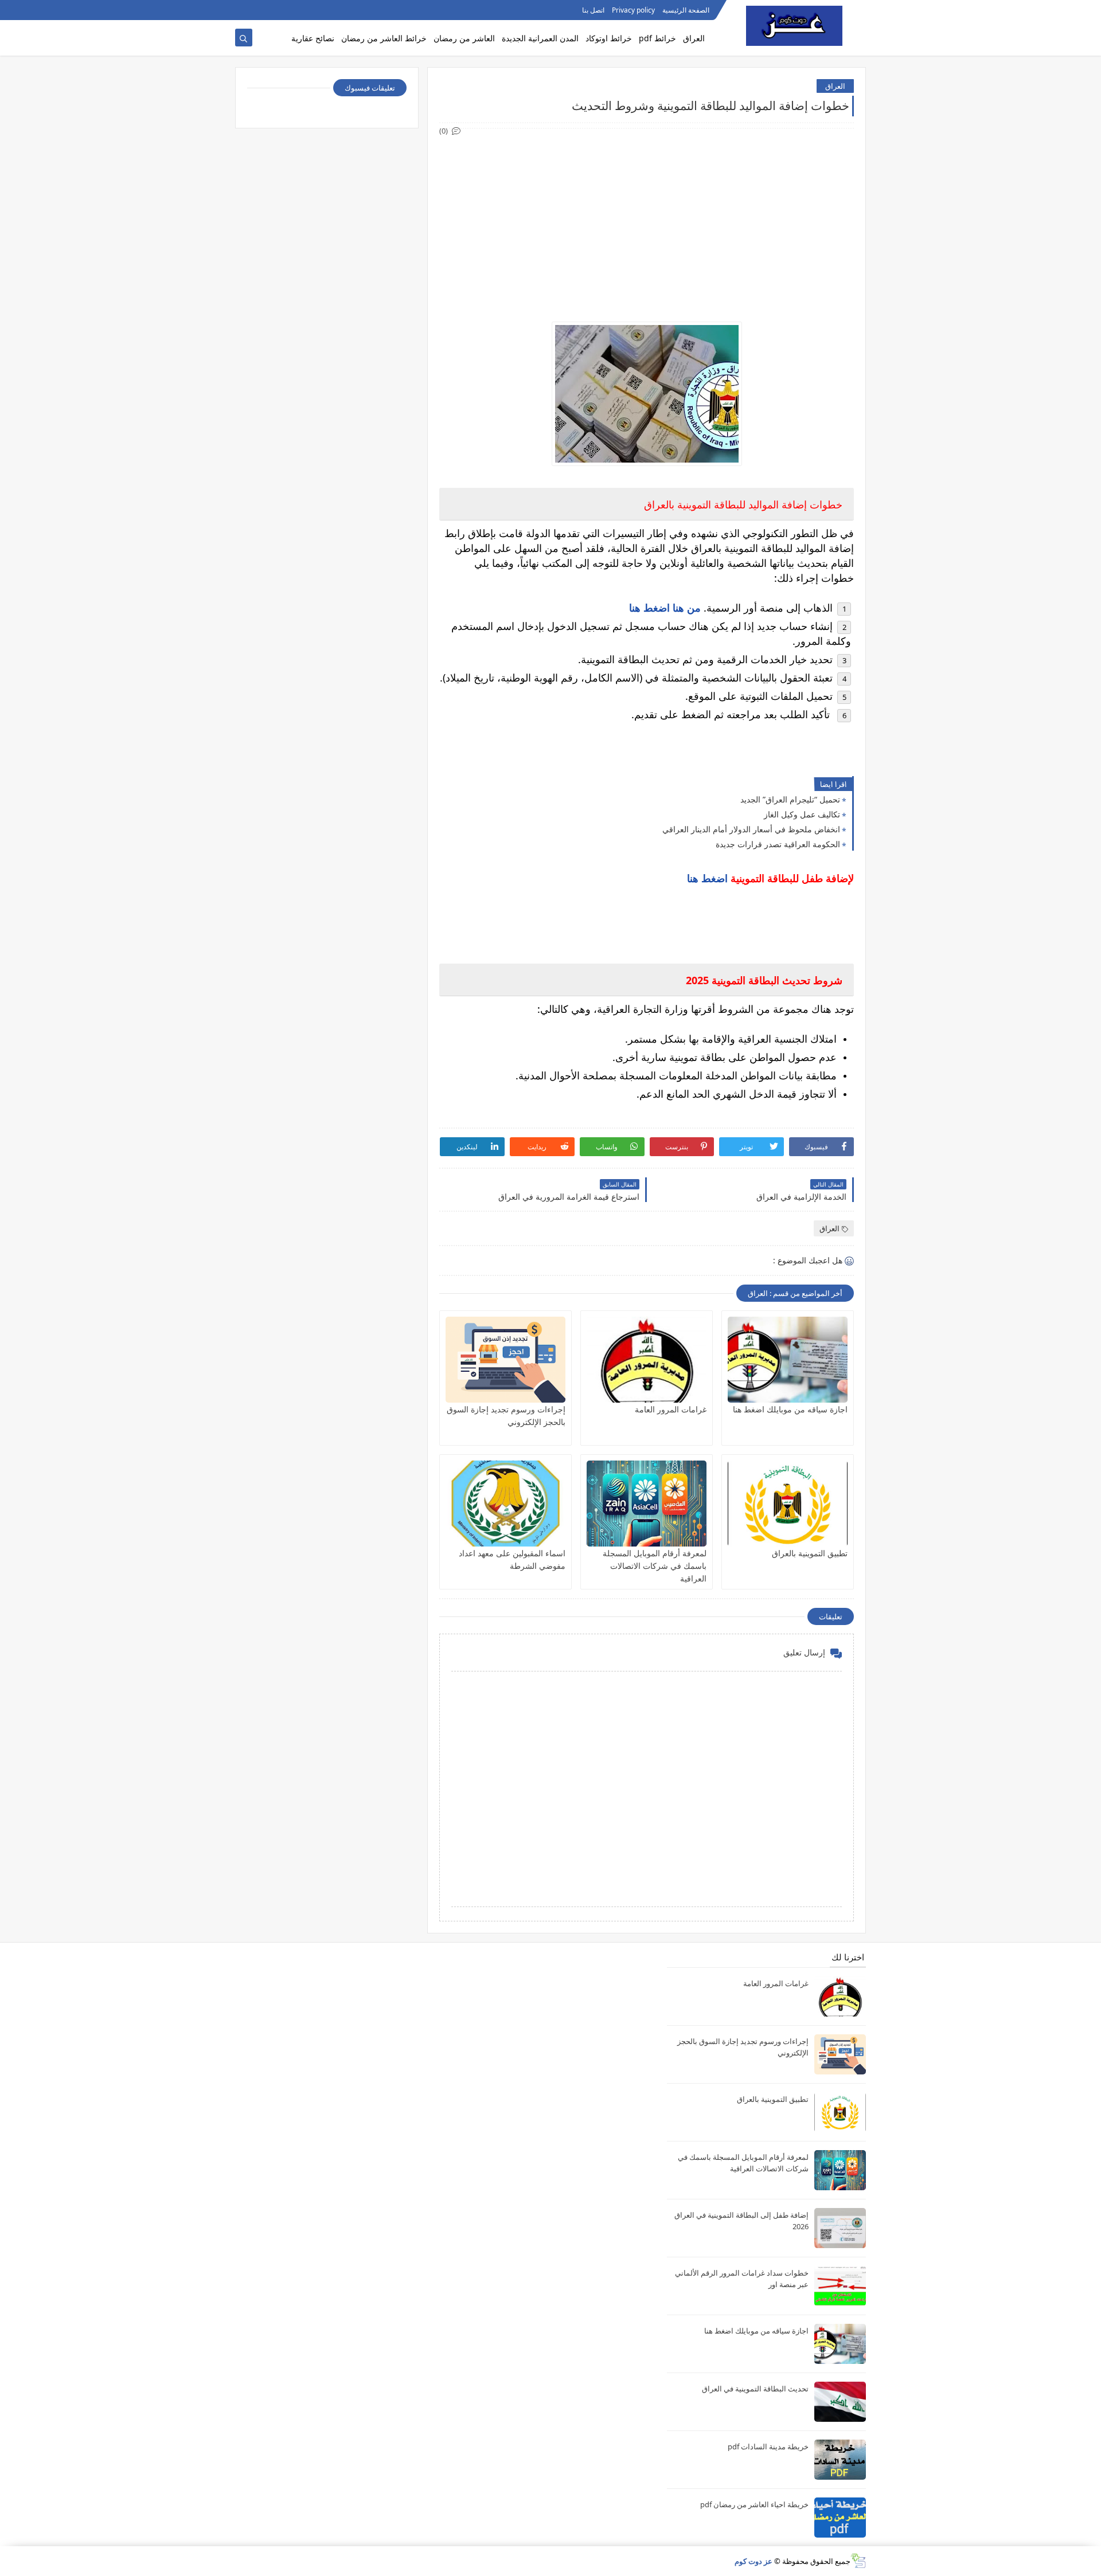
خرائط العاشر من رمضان (384, 38)
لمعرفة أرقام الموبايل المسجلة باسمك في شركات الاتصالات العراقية (655, 1566)
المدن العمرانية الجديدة (540, 38)
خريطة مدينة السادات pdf (768, 2446)
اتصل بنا (593, 10)
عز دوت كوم (753, 2561)
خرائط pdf (657, 38)
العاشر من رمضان (464, 38)
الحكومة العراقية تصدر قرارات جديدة (778, 844)
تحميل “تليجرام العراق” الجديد (790, 799)
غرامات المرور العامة (671, 1409)
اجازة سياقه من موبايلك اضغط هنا (790, 1409)
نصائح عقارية (313, 38)
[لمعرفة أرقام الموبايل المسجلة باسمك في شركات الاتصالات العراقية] (647, 1504)
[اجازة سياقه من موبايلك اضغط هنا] (788, 1360)
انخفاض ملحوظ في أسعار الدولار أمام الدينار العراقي (751, 829)
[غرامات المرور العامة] (647, 1360)
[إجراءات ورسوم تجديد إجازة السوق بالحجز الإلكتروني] (505, 1360)
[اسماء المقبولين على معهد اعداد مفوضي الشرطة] (505, 1504)
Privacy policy (633, 10)
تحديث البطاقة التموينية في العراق (755, 2389)
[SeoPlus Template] (858, 2561)
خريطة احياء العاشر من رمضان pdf (754, 2504)
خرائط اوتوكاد (609, 38)
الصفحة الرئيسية (686, 10)
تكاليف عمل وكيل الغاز (802, 814)
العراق (694, 38)
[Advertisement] (646, 218)
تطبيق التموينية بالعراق (810, 1553)
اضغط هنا (707, 878)
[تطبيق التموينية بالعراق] (788, 1504)
